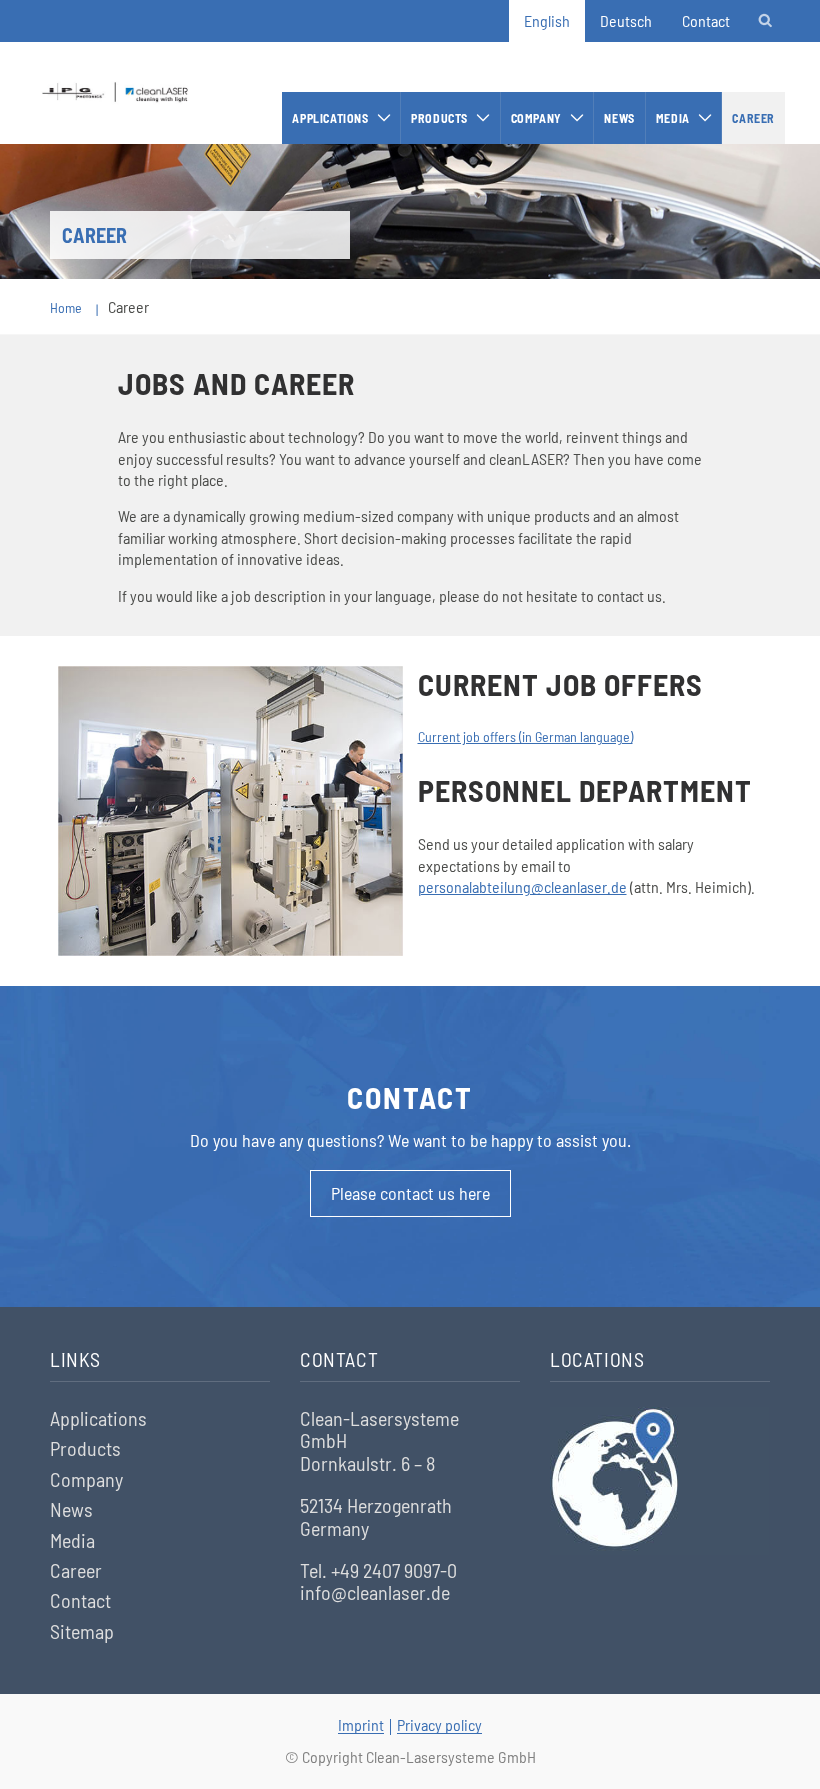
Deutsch (626, 20)
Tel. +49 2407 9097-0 (378, 1570)
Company (536, 118)
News (619, 118)
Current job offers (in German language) (525, 736)
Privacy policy (439, 1724)
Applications (330, 118)
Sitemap (82, 1631)
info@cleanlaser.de (375, 1592)
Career (753, 118)
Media (673, 118)
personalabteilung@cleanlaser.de (522, 886)
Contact (706, 20)
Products (439, 118)
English (547, 20)
